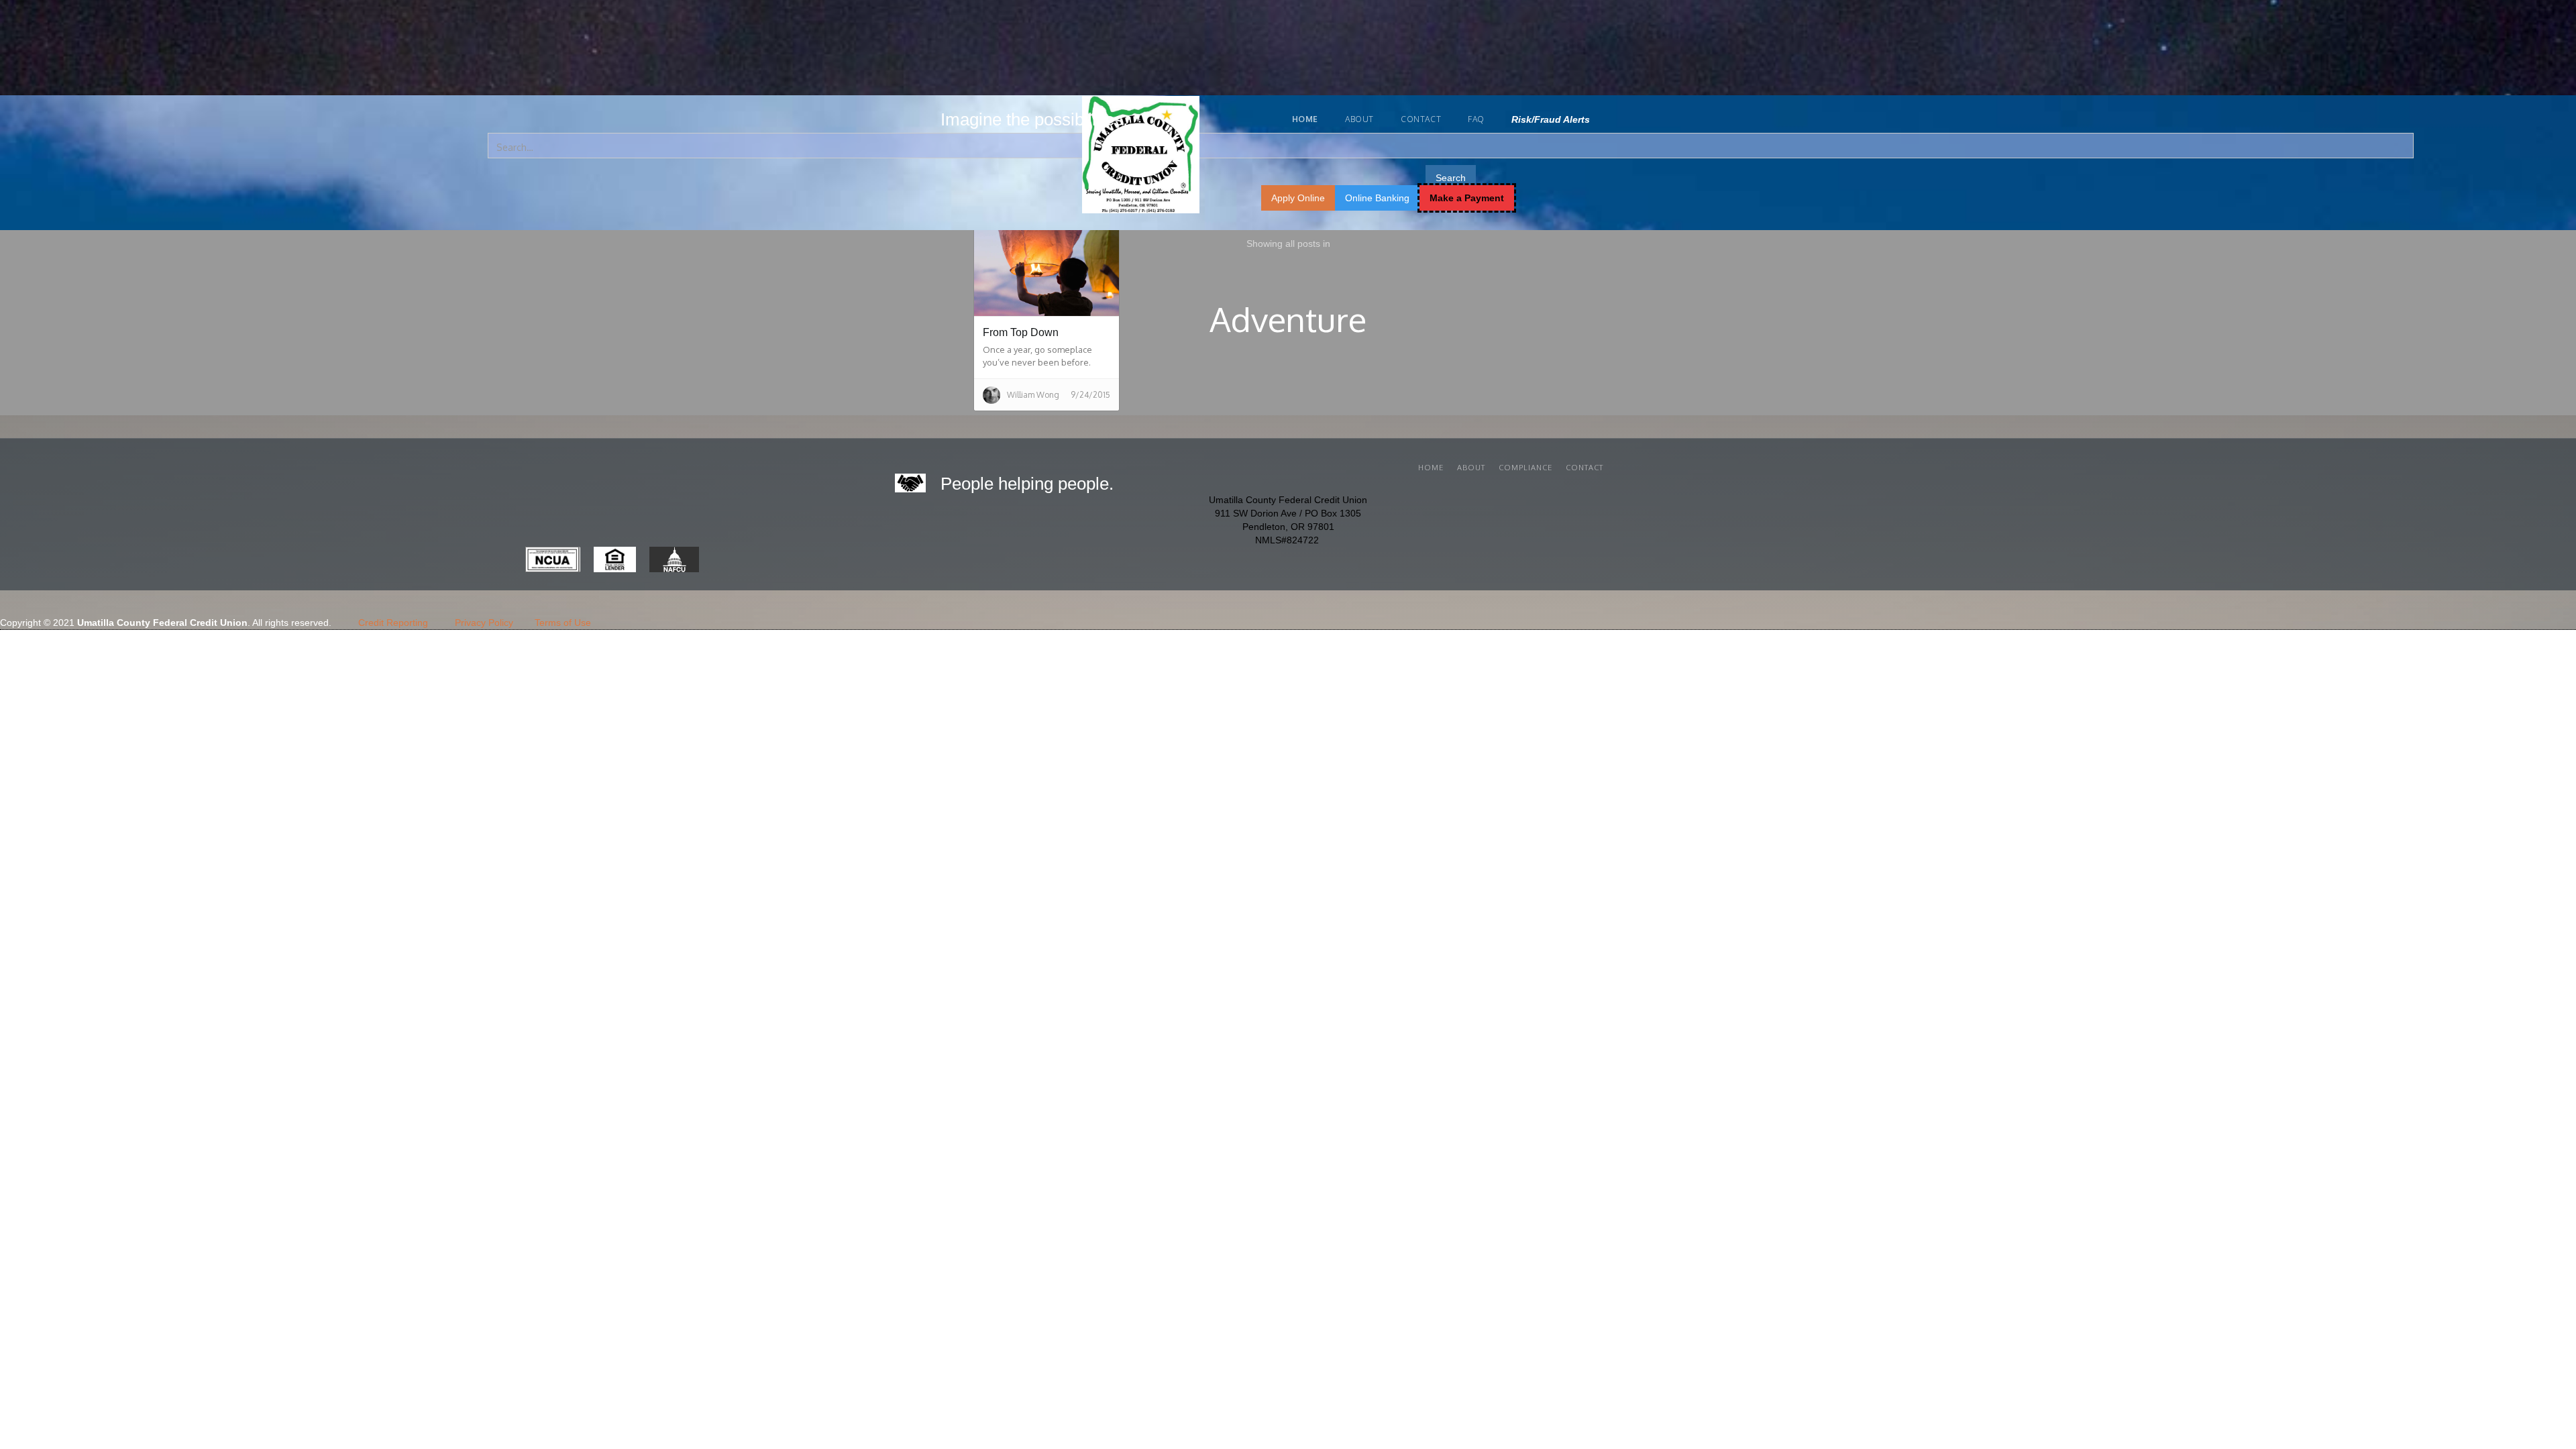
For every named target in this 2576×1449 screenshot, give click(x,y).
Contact (1421, 119)
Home (1431, 468)
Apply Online (1298, 198)
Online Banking (1377, 198)
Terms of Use (563, 623)
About (1359, 119)
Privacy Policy (484, 623)
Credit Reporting (393, 623)
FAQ (1476, 119)
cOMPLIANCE (1525, 468)
